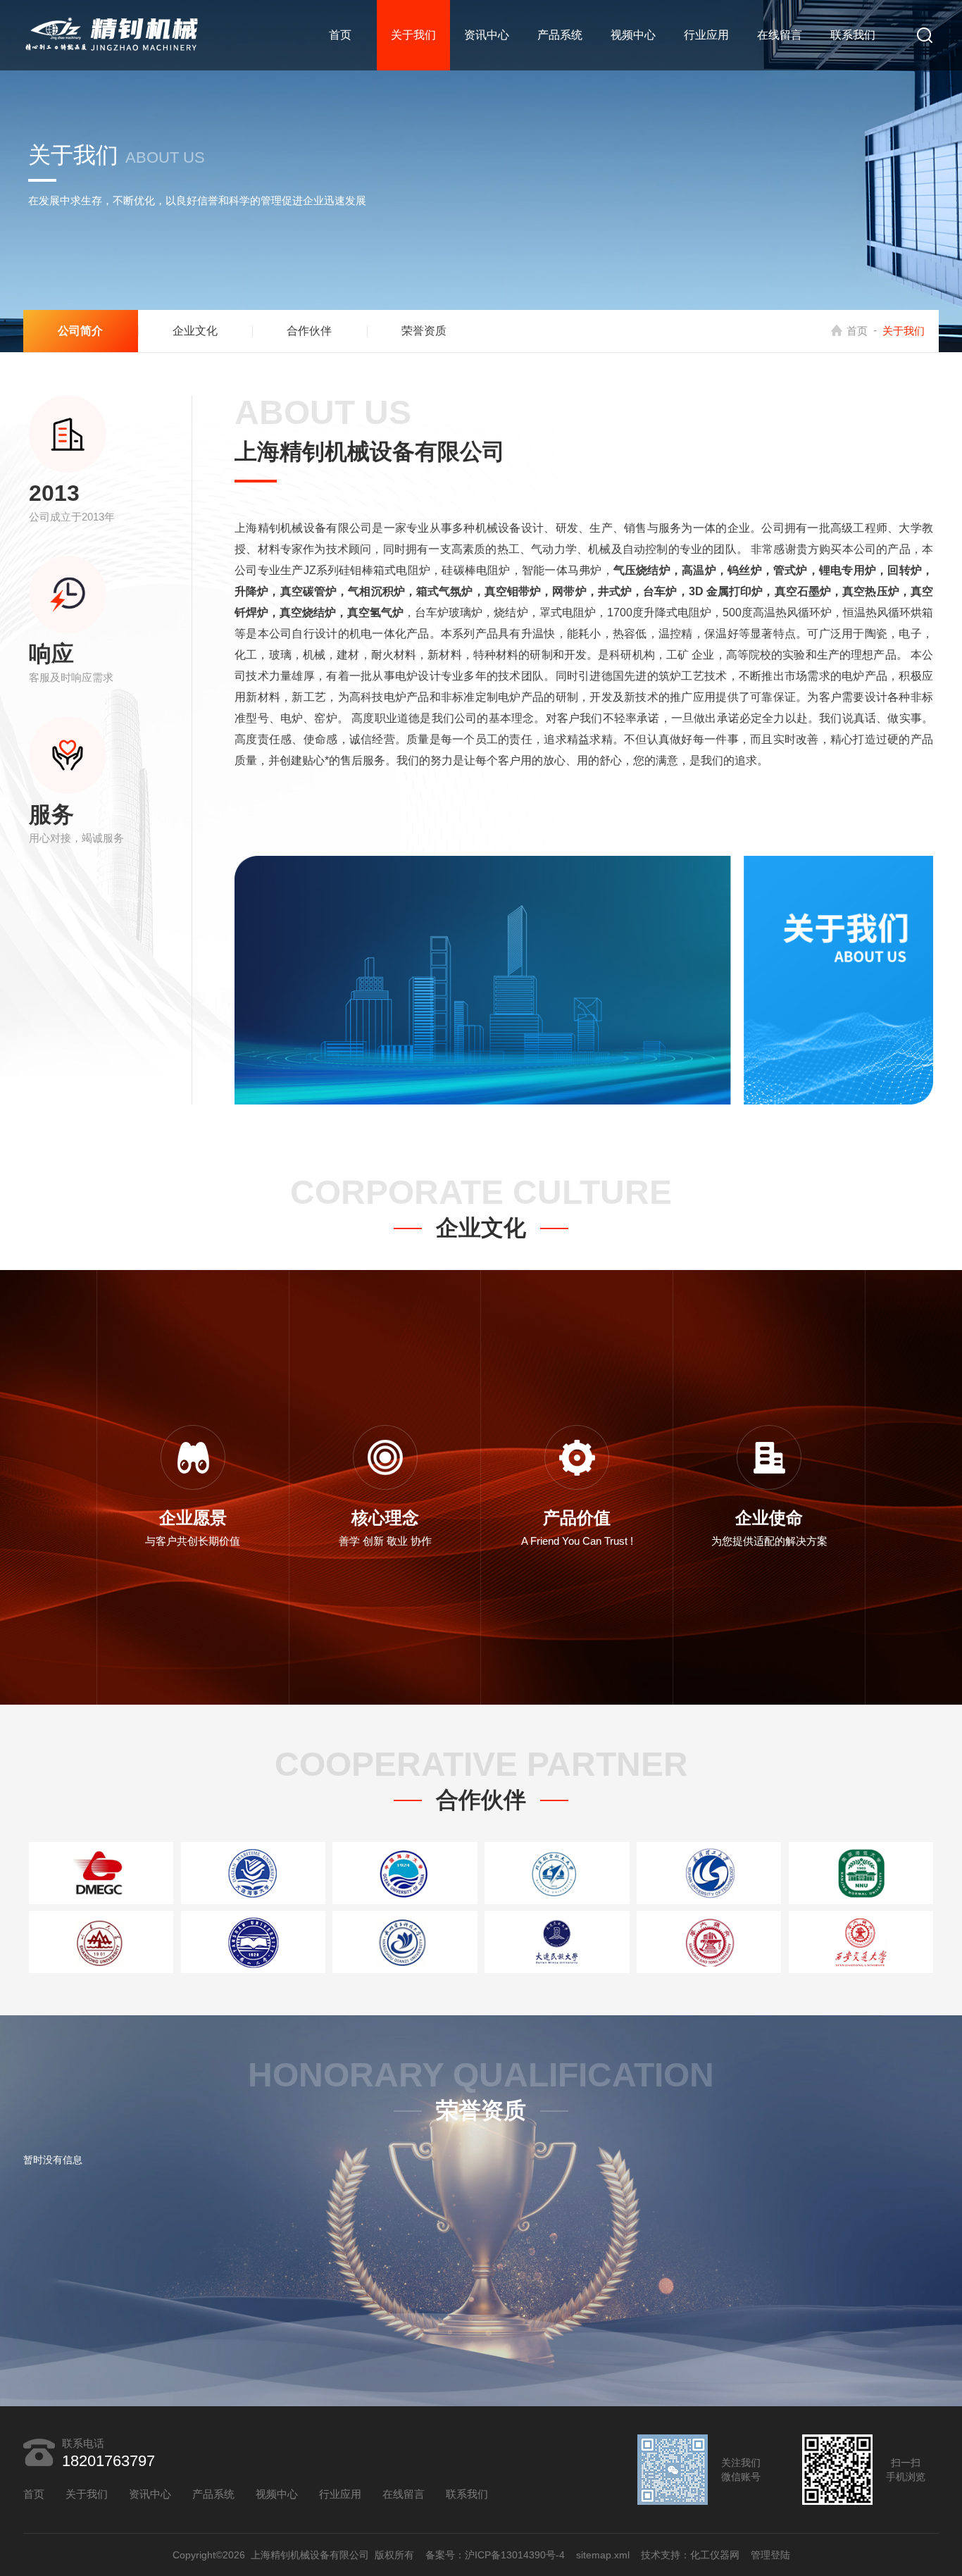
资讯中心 (487, 35)
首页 (340, 35)
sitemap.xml (603, 2555)
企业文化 (195, 331)
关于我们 (413, 35)
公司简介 (80, 331)
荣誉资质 (424, 331)
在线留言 (780, 35)
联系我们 (853, 35)
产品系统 (560, 35)
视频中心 (633, 35)
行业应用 (706, 35)
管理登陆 (770, 2555)
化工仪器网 (715, 2555)
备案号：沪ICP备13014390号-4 (495, 2555)
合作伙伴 (309, 331)
